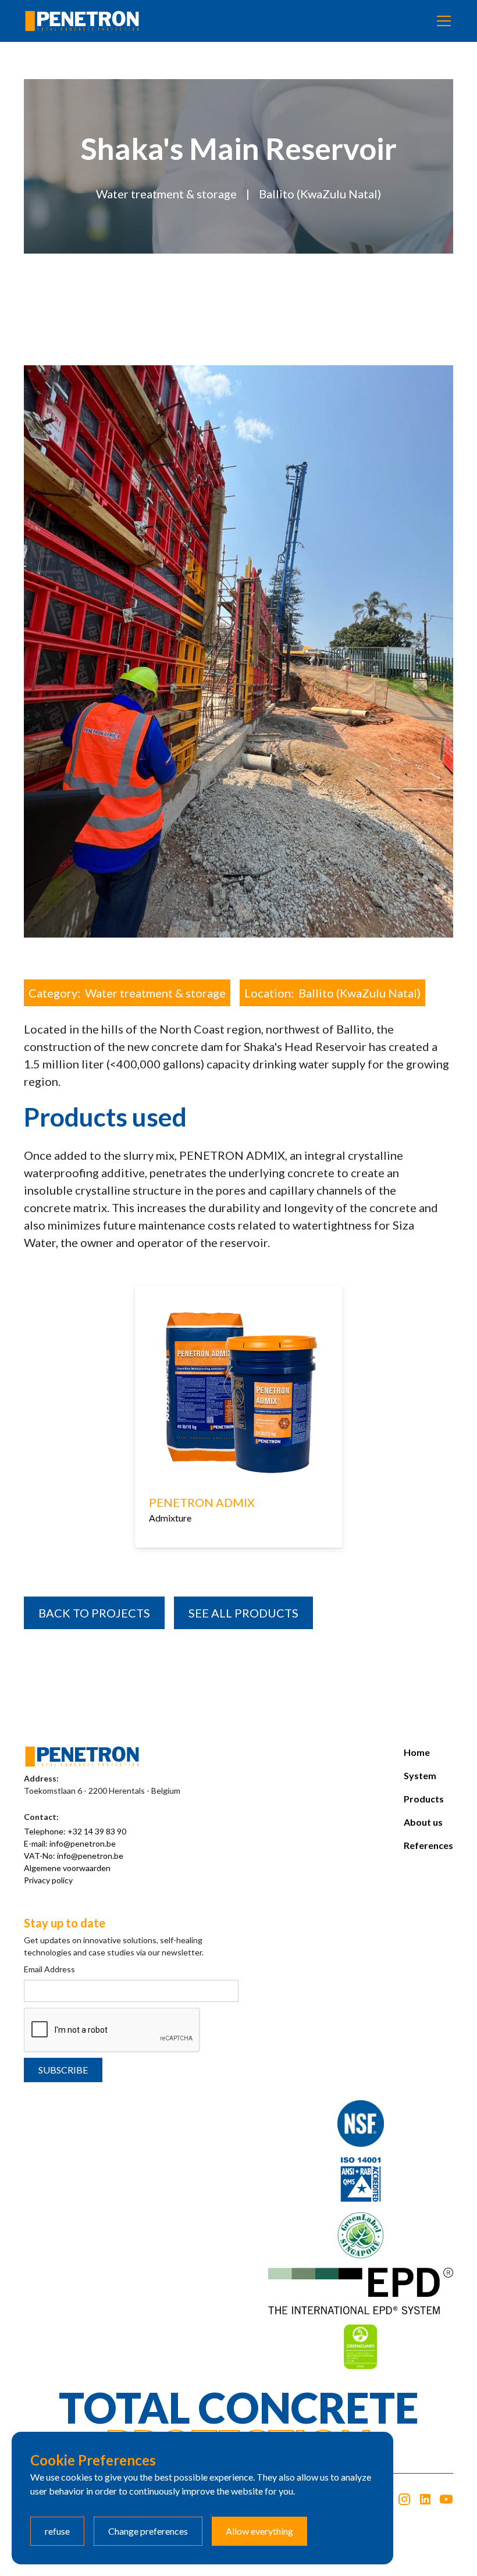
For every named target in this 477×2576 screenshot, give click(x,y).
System (420, 1775)
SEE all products (243, 1613)
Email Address (49, 1969)
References (428, 1845)
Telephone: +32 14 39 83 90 (75, 1831)
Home (417, 1752)
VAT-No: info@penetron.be (74, 1856)
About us (423, 1822)
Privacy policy (48, 1880)
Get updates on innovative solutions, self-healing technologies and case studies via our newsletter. (114, 1946)
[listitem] (239, 1434)
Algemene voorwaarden (67, 1868)
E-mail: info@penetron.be (70, 1843)
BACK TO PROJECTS (94, 1613)
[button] (442, 21)
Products (424, 1799)
